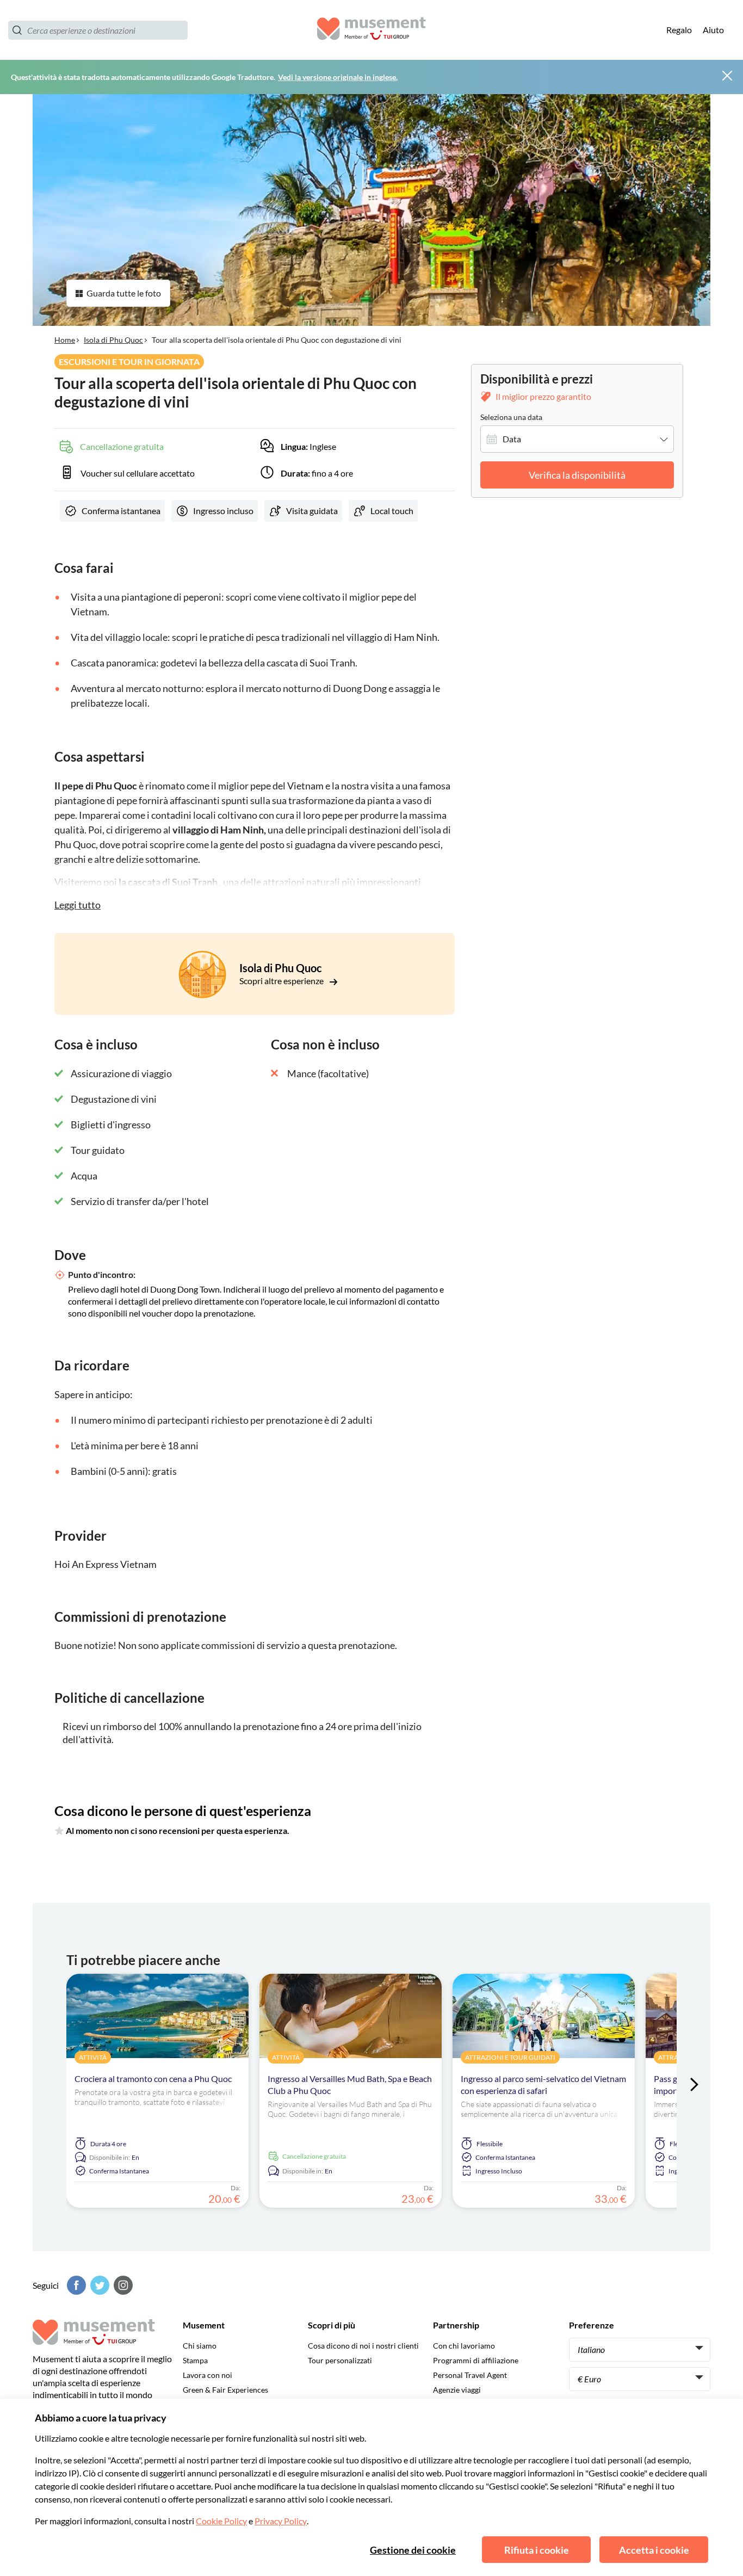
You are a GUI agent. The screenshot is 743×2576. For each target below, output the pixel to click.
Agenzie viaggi (457, 2390)
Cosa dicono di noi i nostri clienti (363, 2346)
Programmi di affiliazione (476, 2360)
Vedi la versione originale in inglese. (338, 77)
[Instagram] (122, 2285)
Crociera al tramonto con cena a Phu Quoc (153, 2078)
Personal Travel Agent (470, 2375)
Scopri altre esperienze (282, 981)
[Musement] (371, 30)
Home (65, 340)
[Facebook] (75, 2285)
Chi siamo (200, 2346)
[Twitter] (98, 2285)
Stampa (195, 2360)
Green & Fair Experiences (225, 2390)
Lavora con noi (208, 2375)
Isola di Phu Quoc (113, 340)
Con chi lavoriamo (464, 2346)
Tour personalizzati (340, 2360)
